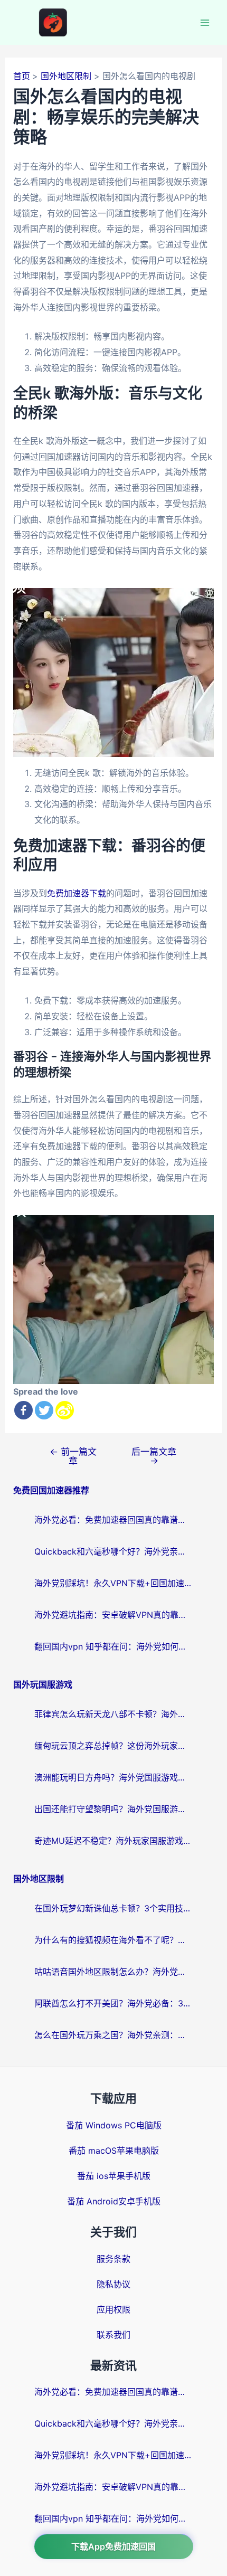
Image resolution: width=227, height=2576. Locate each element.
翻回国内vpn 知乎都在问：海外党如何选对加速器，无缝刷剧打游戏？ (113, 1646)
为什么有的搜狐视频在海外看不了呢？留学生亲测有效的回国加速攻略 (113, 1940)
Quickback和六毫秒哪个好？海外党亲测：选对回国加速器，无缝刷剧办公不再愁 (113, 1551)
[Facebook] (23, 1410)
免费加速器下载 (77, 893)
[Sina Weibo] (65, 1410)
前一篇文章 (73, 1456)
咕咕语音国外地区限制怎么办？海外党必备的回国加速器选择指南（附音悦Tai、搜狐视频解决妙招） (113, 1972)
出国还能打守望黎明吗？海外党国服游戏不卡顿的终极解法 (113, 1809)
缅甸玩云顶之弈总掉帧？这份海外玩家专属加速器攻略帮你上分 (113, 1746)
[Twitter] (44, 1410)
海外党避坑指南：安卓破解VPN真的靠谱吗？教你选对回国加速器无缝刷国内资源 (113, 1615)
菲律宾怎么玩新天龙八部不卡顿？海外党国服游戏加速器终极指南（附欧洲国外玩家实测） (113, 1714)
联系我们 (113, 2335)
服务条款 (113, 2259)
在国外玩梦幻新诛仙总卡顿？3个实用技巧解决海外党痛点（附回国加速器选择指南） (113, 1908)
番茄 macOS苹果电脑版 (114, 2151)
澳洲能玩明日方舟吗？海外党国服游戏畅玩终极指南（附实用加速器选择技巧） (113, 1777)
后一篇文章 (154, 1456)
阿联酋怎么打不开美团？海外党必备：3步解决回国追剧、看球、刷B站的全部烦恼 (113, 2003)
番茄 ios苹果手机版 (114, 2176)
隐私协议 (113, 2284)
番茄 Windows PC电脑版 (114, 2125)
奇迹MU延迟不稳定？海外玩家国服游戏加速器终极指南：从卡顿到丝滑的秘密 (113, 1841)
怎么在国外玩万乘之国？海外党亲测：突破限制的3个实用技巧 (113, 2035)
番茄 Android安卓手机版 (114, 2201)
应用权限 (113, 2309)
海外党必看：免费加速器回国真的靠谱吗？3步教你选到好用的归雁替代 (113, 1520)
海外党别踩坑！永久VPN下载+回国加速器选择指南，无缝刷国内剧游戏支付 (113, 1583)
